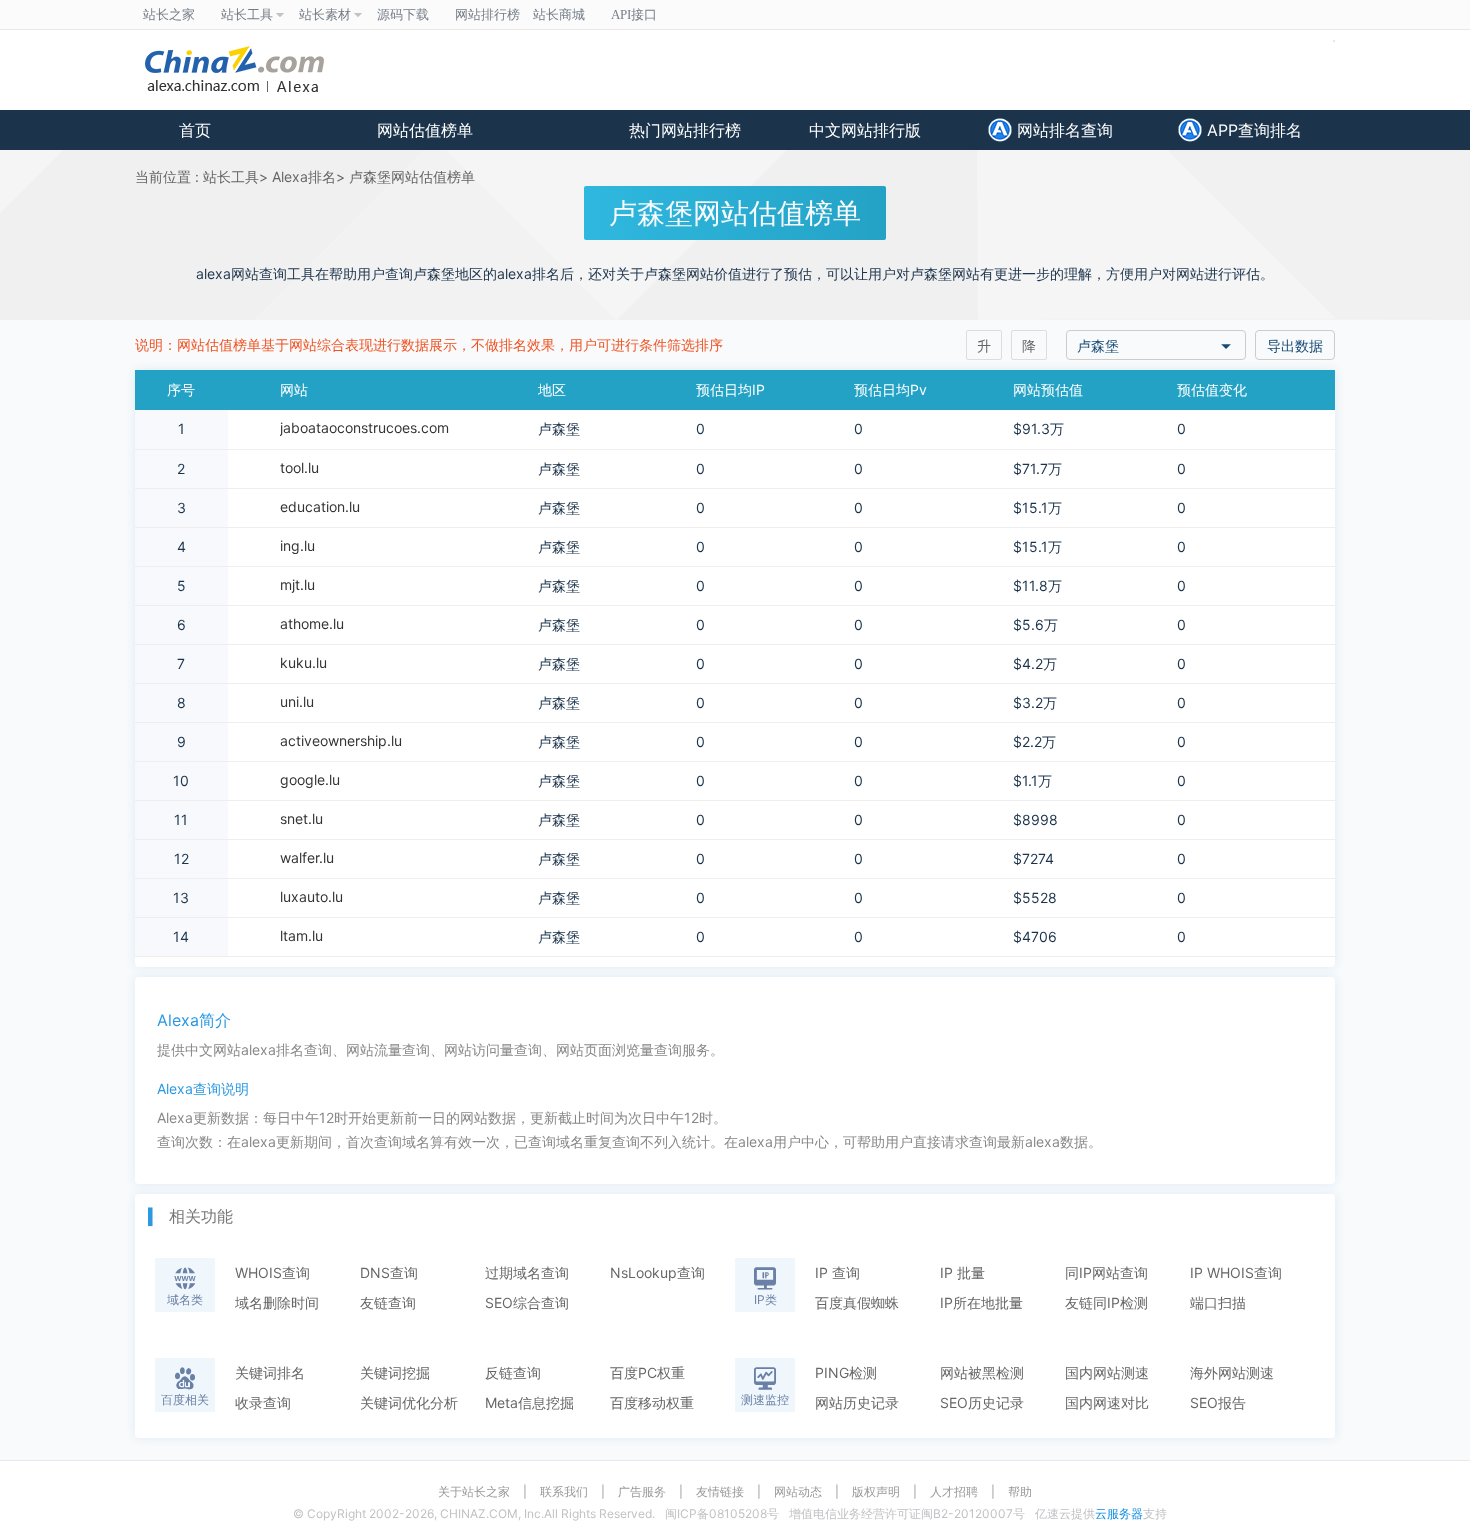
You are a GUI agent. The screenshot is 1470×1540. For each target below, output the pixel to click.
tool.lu (299, 467)
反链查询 (513, 1372)
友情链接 (720, 1492)
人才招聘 (954, 1492)
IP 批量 (962, 1272)
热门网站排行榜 (685, 130)
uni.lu (297, 701)
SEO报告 (1218, 1402)
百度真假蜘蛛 (857, 1302)
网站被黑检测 (982, 1372)
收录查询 (263, 1402)
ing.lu (297, 545)
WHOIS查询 (272, 1272)
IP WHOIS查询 (1236, 1272)
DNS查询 (389, 1272)
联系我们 (564, 1492)
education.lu (320, 506)
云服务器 (1119, 1513)
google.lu (310, 779)
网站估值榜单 (425, 130)
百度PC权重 (647, 1372)
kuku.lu (303, 662)
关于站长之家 (474, 1492)
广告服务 (642, 1492)
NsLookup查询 (657, 1272)
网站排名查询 (1062, 130)
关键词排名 (270, 1372)
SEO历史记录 (982, 1402)
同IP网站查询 (1106, 1272)
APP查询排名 (1252, 130)
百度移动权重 (652, 1402)
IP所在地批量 (981, 1302)
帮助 (1020, 1492)
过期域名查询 (527, 1272)
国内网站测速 (1107, 1372)
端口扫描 (1218, 1302)
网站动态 (798, 1492)
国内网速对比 (1107, 1402)
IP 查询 (837, 1272)
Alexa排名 (304, 176)
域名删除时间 (277, 1302)
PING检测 (846, 1372)
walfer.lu (307, 857)
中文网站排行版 (865, 130)
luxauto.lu (311, 896)
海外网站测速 (1232, 1372)
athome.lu (312, 623)
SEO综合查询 (527, 1302)
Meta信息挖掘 (529, 1402)
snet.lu (301, 818)
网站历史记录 (857, 1402)
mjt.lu (297, 584)
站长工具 (231, 176)
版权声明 (876, 1492)
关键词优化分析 (409, 1402)
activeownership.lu (341, 740)
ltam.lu (301, 935)
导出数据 (1295, 345)
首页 (195, 130)
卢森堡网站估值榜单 (412, 176)
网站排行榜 (487, 14)
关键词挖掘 (395, 1372)
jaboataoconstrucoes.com (364, 427)
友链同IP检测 (1106, 1302)
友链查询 (388, 1302)
